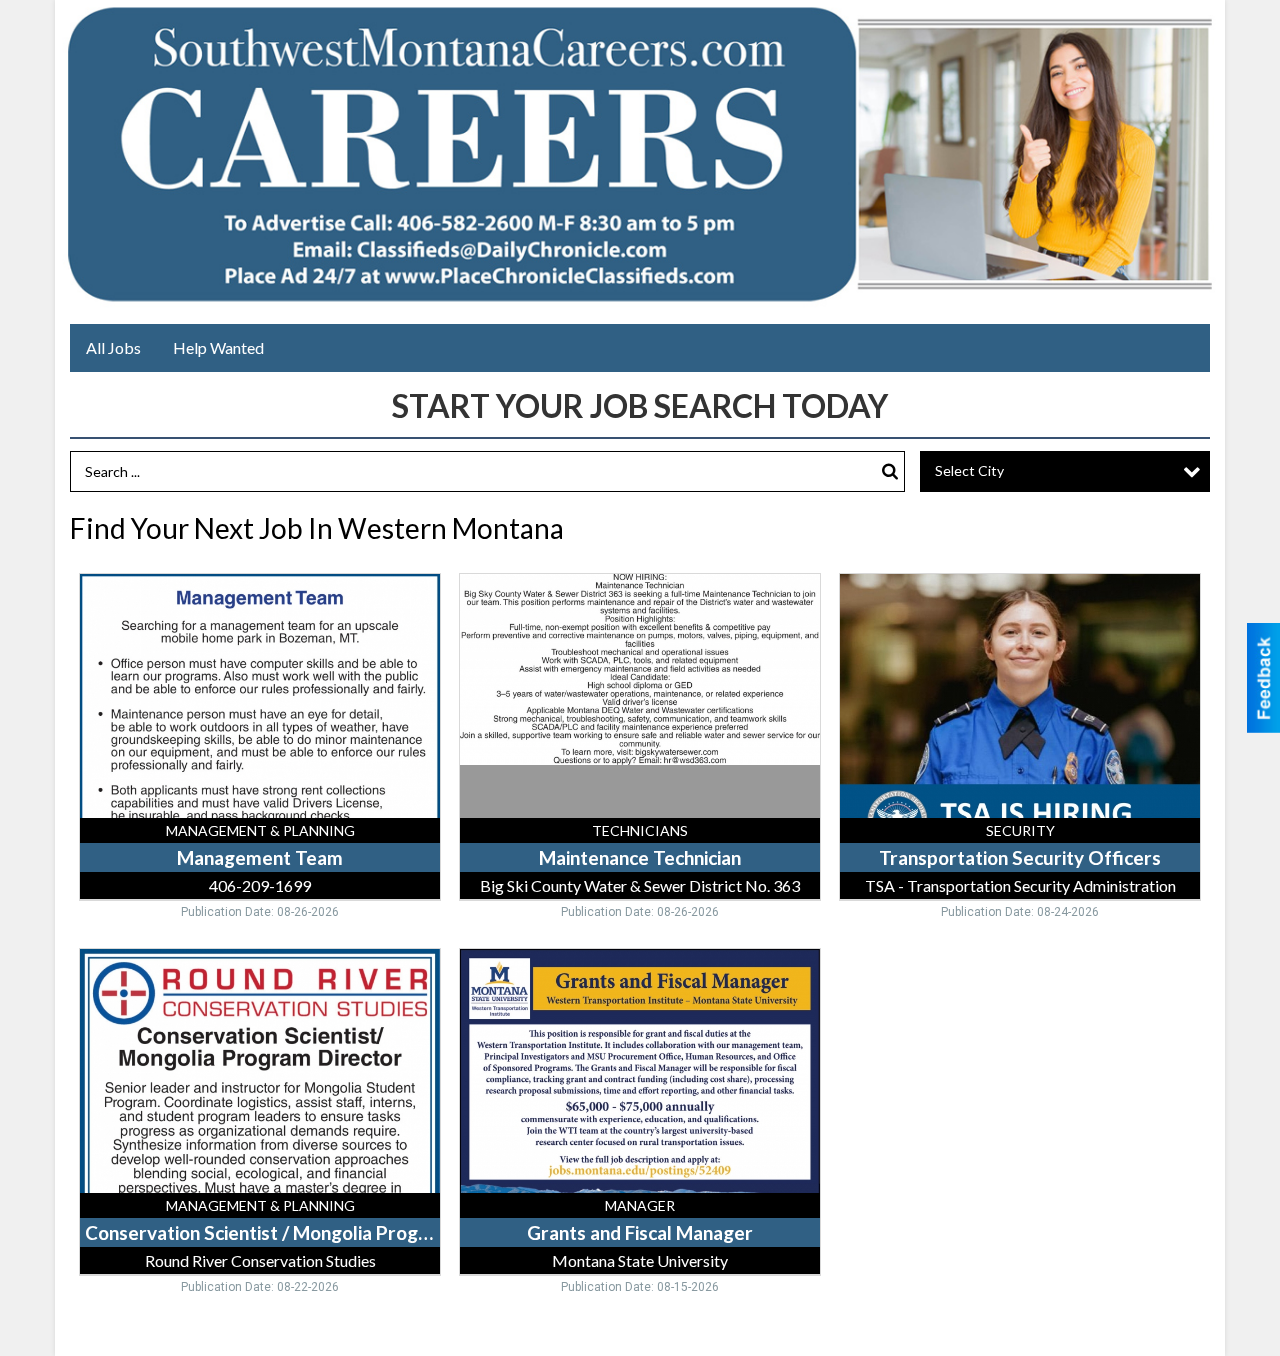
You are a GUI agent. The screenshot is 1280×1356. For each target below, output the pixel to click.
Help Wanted (218, 347)
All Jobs (113, 347)
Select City (969, 470)
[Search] (890, 471)
